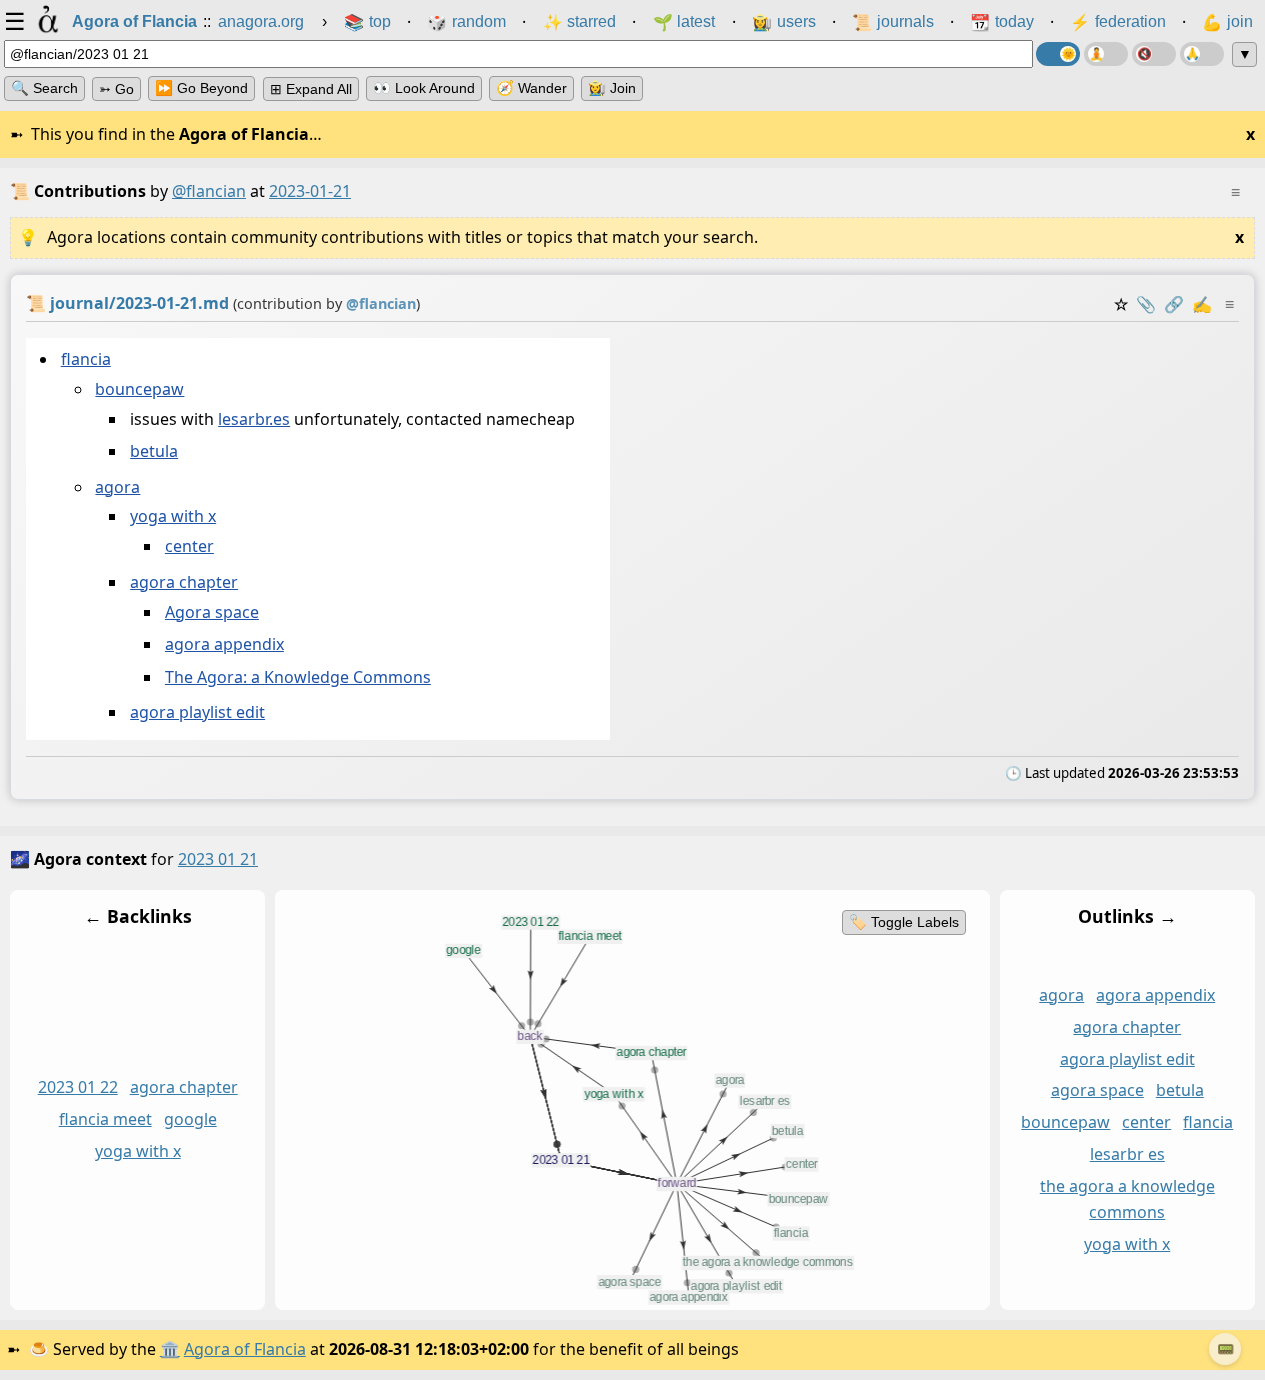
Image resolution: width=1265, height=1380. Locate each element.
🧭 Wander (531, 88)
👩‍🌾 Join (612, 88)
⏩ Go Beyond (201, 88)
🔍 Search (44, 88)
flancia (86, 359)
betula (154, 452)
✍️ (1202, 304)
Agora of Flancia (245, 1349)
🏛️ (170, 1349)
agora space (1097, 1090)
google (190, 1119)
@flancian (209, 191)
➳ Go (116, 89)
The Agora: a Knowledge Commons (298, 677)
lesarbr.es (254, 419)
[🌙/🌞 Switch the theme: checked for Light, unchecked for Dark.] (1058, 54)
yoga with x (173, 517)
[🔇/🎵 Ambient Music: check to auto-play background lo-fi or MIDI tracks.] (1154, 54)
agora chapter (184, 582)
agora (117, 487)
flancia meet (105, 1119)
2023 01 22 (78, 1087)
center (189, 547)
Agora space (212, 612)
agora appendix (224, 645)
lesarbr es (1127, 1154)
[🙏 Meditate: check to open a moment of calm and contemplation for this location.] (1202, 54)
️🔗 (1174, 304)
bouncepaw (139, 389)
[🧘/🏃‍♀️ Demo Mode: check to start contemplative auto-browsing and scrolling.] (1106, 54)
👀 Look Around (424, 88)
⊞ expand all (311, 89)
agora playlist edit (197, 713)
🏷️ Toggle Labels (904, 922)
